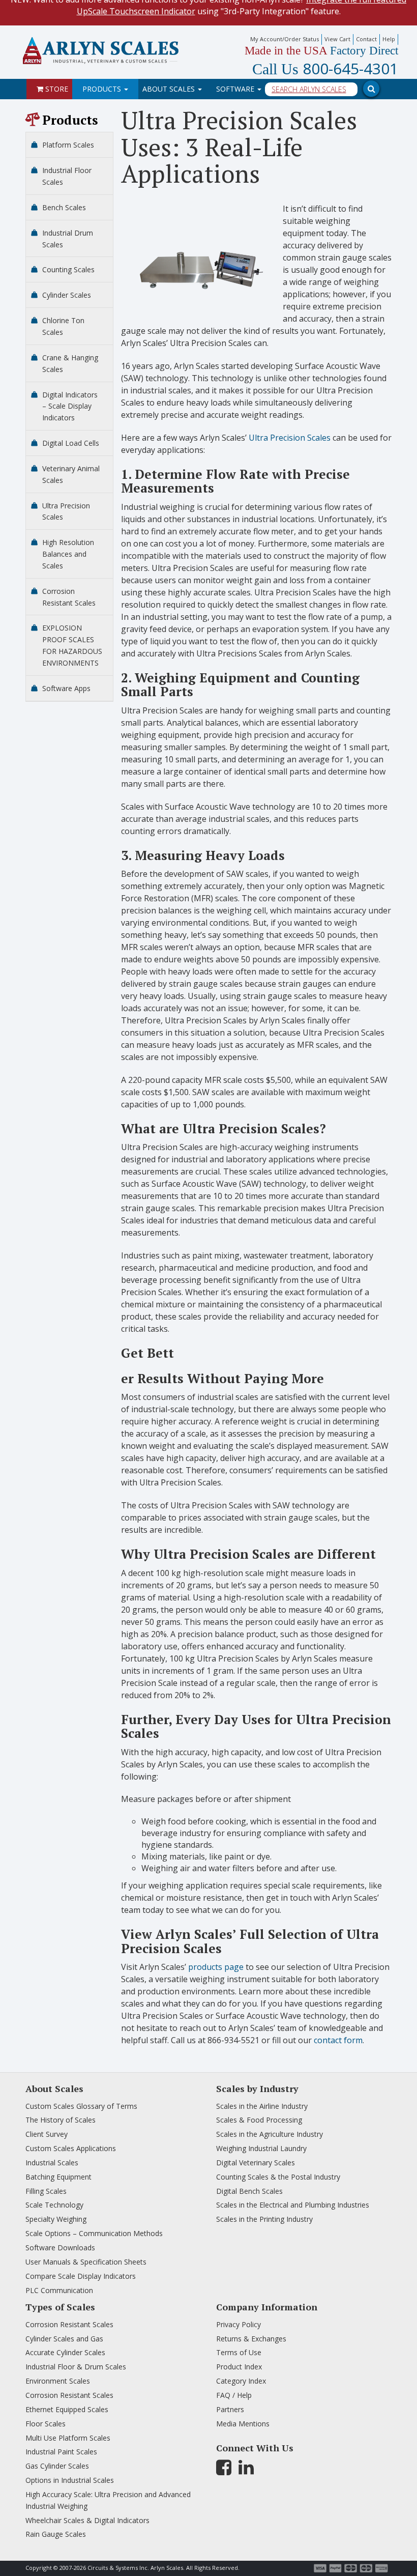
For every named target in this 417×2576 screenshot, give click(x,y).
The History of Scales (61, 2120)
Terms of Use (239, 2352)
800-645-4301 (325, 69)
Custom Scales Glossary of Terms (81, 2106)
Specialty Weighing (56, 2219)
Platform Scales (68, 145)
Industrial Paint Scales (61, 2452)
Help (389, 39)
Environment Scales (58, 2381)
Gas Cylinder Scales (57, 2466)
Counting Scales (68, 269)
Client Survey (47, 2134)
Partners (230, 2409)
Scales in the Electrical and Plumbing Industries (293, 2205)
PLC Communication (59, 2290)
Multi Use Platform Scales (68, 2438)
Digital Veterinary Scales (256, 2163)
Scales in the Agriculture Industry (270, 2134)
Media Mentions (243, 2424)
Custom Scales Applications (71, 2148)
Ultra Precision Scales (289, 438)
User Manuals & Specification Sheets (86, 2262)
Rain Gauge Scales (56, 2534)
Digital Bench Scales (249, 2191)
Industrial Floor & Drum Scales (76, 2367)
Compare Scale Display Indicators (81, 2276)
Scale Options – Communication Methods (94, 2233)
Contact (366, 39)
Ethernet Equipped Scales (67, 2409)
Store (56, 89)
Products (103, 89)
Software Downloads (60, 2248)
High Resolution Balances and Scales (68, 554)
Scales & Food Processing (259, 2120)
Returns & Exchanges (251, 2339)
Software (236, 89)
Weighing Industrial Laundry (261, 2148)
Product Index (239, 2367)
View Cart (337, 39)
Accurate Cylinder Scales (65, 2352)
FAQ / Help (234, 2395)
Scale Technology (54, 2205)
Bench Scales (64, 207)
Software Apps (66, 688)
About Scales (170, 89)
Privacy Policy (239, 2324)
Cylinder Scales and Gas (64, 2339)
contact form (337, 2040)
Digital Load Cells (71, 443)
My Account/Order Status (285, 39)
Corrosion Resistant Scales (69, 2324)
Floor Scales (46, 2424)
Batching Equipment (58, 2177)
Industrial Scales (52, 2163)
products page (215, 1967)
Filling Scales (46, 2191)
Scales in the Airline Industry (262, 2106)
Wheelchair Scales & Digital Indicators (87, 2520)
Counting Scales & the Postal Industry (278, 2177)
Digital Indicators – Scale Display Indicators (70, 406)
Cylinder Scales (67, 295)
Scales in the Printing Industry (264, 2219)
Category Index (241, 2381)
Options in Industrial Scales (70, 2480)
